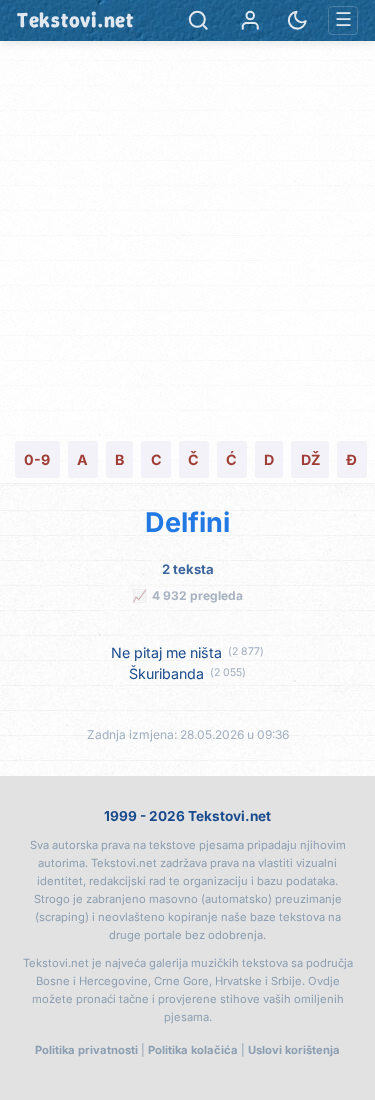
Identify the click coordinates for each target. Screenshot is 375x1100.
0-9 (37, 459)
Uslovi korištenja (294, 1050)
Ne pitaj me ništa (166, 652)
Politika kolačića (193, 1050)
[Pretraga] (198, 20)
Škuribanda (166, 673)
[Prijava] (250, 20)
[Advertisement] (187, 238)
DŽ (310, 459)
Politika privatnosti (86, 1050)
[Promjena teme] (297, 20)
